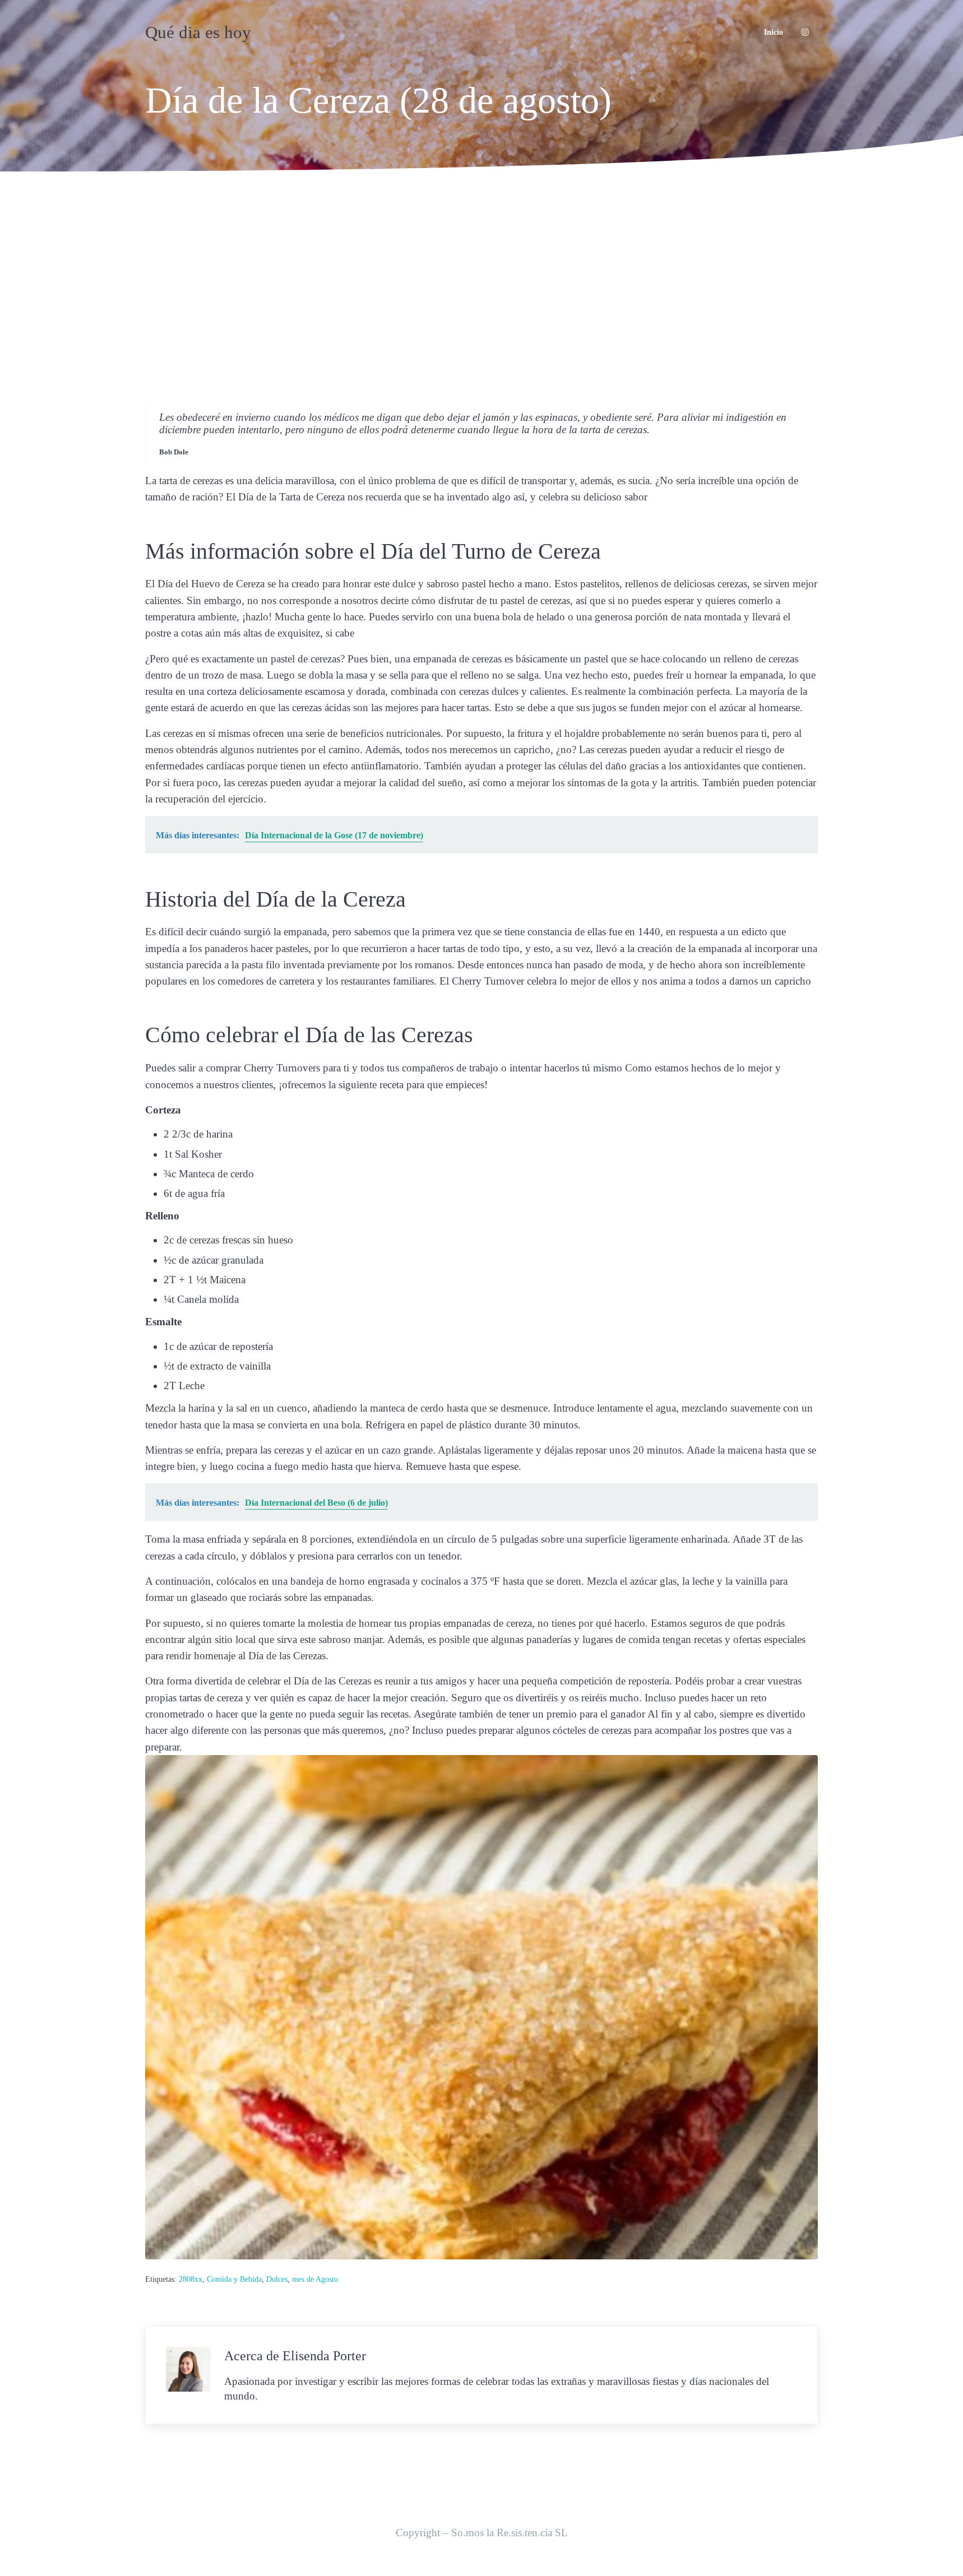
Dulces (277, 2279)
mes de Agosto (315, 2279)
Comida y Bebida (234, 2279)
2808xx (191, 2279)
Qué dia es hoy (198, 32)
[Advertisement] (481, 280)
